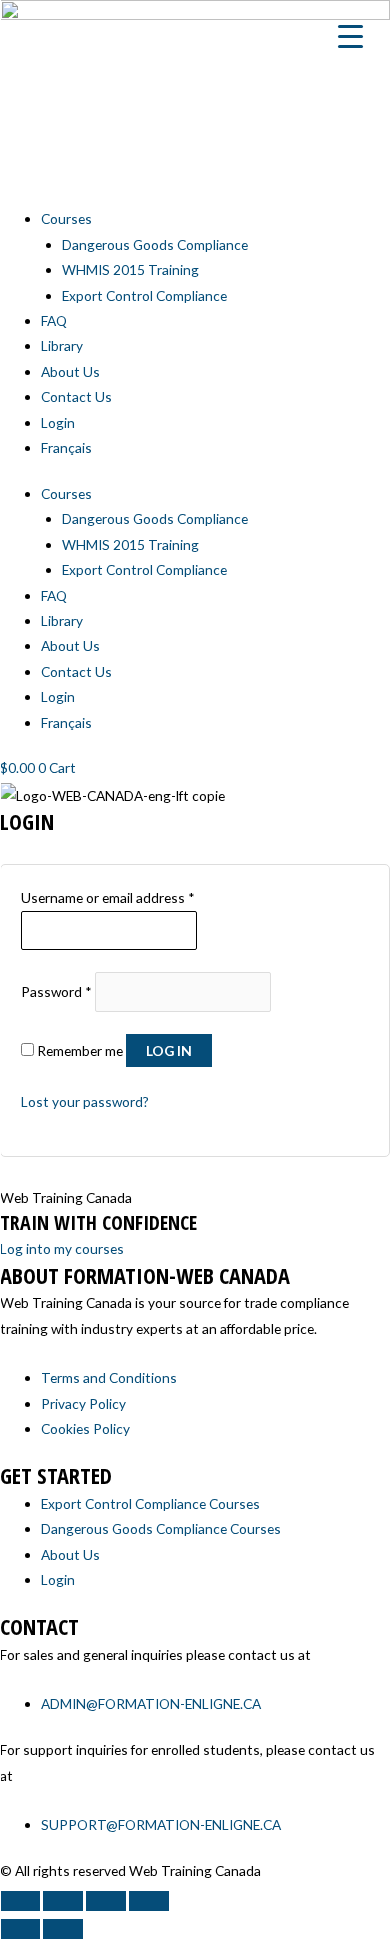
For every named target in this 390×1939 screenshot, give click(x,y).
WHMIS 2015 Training (130, 269)
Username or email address (108, 897)
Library (62, 345)
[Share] (106, 1901)
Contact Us (76, 396)
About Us (70, 371)
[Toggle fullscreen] (63, 1901)
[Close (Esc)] (149, 1901)
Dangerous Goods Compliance (155, 244)
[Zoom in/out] (20, 1901)
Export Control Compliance (144, 295)
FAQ (54, 320)
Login (58, 422)
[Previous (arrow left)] (20, 1929)
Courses (66, 218)
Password (56, 991)
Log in (169, 1050)
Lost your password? (85, 1101)
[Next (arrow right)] (63, 1929)
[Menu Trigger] (351, 35)
